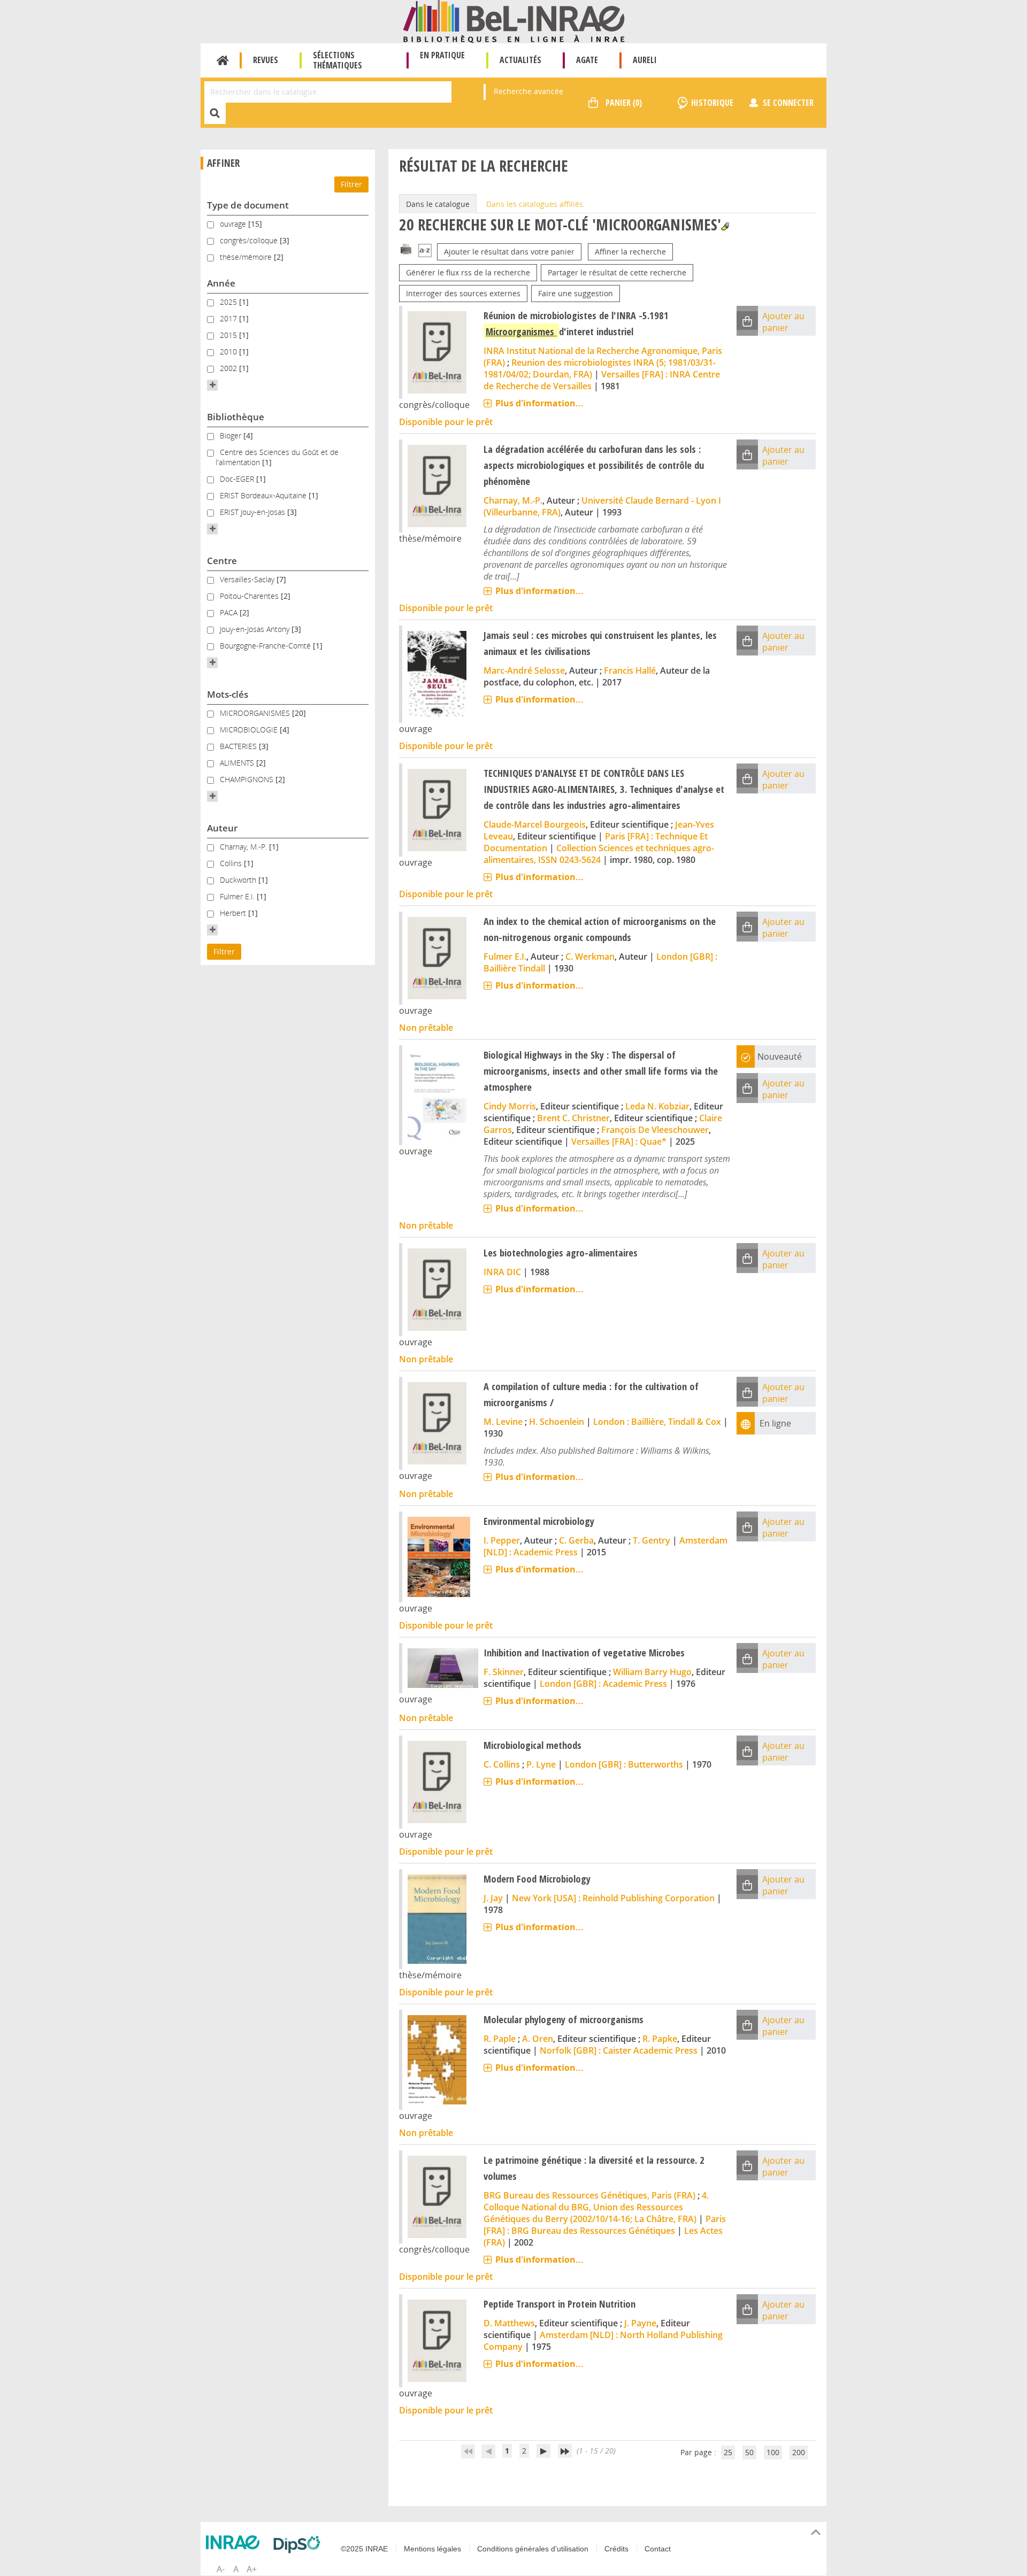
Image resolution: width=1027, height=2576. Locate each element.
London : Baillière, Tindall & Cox (657, 1422)
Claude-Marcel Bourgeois (535, 824)
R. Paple (500, 2039)
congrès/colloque (250, 240)
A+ (252, 2569)
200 (799, 2452)
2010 (229, 352)
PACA (230, 612)
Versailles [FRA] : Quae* (619, 1142)
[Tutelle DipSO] (300, 2544)
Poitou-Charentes (250, 596)
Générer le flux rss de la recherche (468, 272)
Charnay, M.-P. (244, 847)
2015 (229, 335)
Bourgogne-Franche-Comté (266, 646)
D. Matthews (509, 2323)
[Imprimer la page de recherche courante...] (406, 248)
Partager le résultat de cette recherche (617, 272)
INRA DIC (502, 1272)
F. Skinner (504, 1672)
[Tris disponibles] (425, 252)
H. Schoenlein (557, 1422)
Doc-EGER (238, 479)
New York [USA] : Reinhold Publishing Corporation (613, 1898)
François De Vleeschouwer (655, 1130)
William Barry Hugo (652, 1672)
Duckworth (239, 880)
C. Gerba (576, 1540)
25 (728, 2452)
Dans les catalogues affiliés (535, 204)
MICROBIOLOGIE (250, 730)
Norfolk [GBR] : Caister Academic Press (619, 2050)
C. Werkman (590, 957)
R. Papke (660, 2039)
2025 (229, 302)
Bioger (232, 435)
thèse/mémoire (247, 257)
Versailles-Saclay (248, 579)
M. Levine (503, 1422)
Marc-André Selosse (524, 670)
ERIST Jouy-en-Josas (254, 512)
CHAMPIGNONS (248, 779)
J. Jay (493, 1898)
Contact (658, 2549)
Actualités (520, 60)
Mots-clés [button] (228, 694)
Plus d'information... (539, 403)
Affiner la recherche (630, 252)
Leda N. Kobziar (657, 1106)
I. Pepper (502, 1540)
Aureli (645, 60)
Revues (266, 60)
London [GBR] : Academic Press (603, 1684)
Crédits (616, 2549)
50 (749, 2452)
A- (221, 2569)
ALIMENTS (238, 763)
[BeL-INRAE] (514, 21)
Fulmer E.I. (238, 896)
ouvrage (234, 224)
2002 (229, 368)
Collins (232, 863)
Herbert (234, 913)
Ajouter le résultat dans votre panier (509, 252)
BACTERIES (239, 746)
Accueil (223, 60)
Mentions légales (432, 2549)
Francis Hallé (630, 670)
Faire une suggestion (576, 293)
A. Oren (538, 2039)
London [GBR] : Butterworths (624, 1764)
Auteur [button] (222, 828)
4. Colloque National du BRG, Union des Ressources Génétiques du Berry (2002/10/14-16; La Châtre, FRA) (596, 2207)
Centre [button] (222, 561)
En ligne (775, 1423)
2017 (229, 318)
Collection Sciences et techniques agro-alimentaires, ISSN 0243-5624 (599, 854)
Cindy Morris (510, 1106)
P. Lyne (541, 1764)
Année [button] (221, 283)
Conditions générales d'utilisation (533, 2549)
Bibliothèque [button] (236, 417)
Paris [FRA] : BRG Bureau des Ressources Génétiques (605, 2225)
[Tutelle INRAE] (235, 2542)
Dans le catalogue (438, 204)
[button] (212, 385)
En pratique (442, 55)
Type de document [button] (248, 205)
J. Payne (640, 2323)
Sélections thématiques (338, 60)
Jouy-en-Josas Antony (256, 629)
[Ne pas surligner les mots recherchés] (725, 226)
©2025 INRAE (364, 2549)
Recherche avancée (528, 91)
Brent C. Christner (573, 1118)
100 (773, 2452)
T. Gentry (652, 1540)
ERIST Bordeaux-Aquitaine (264, 495)
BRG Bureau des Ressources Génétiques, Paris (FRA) (589, 2195)
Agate (587, 60)
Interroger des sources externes (463, 293)
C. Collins (502, 1764)
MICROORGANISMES (256, 713)
